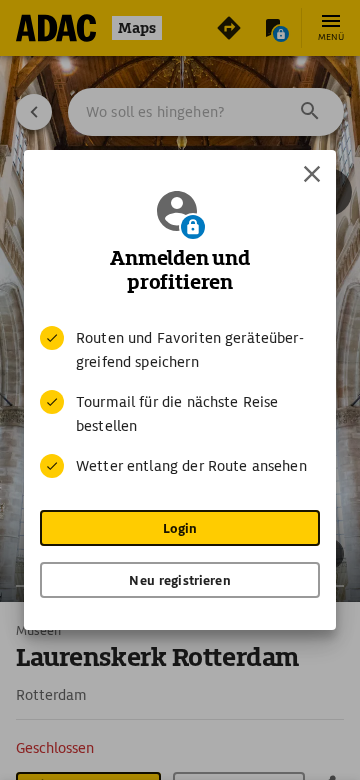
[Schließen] (312, 174)
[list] (180, 402)
